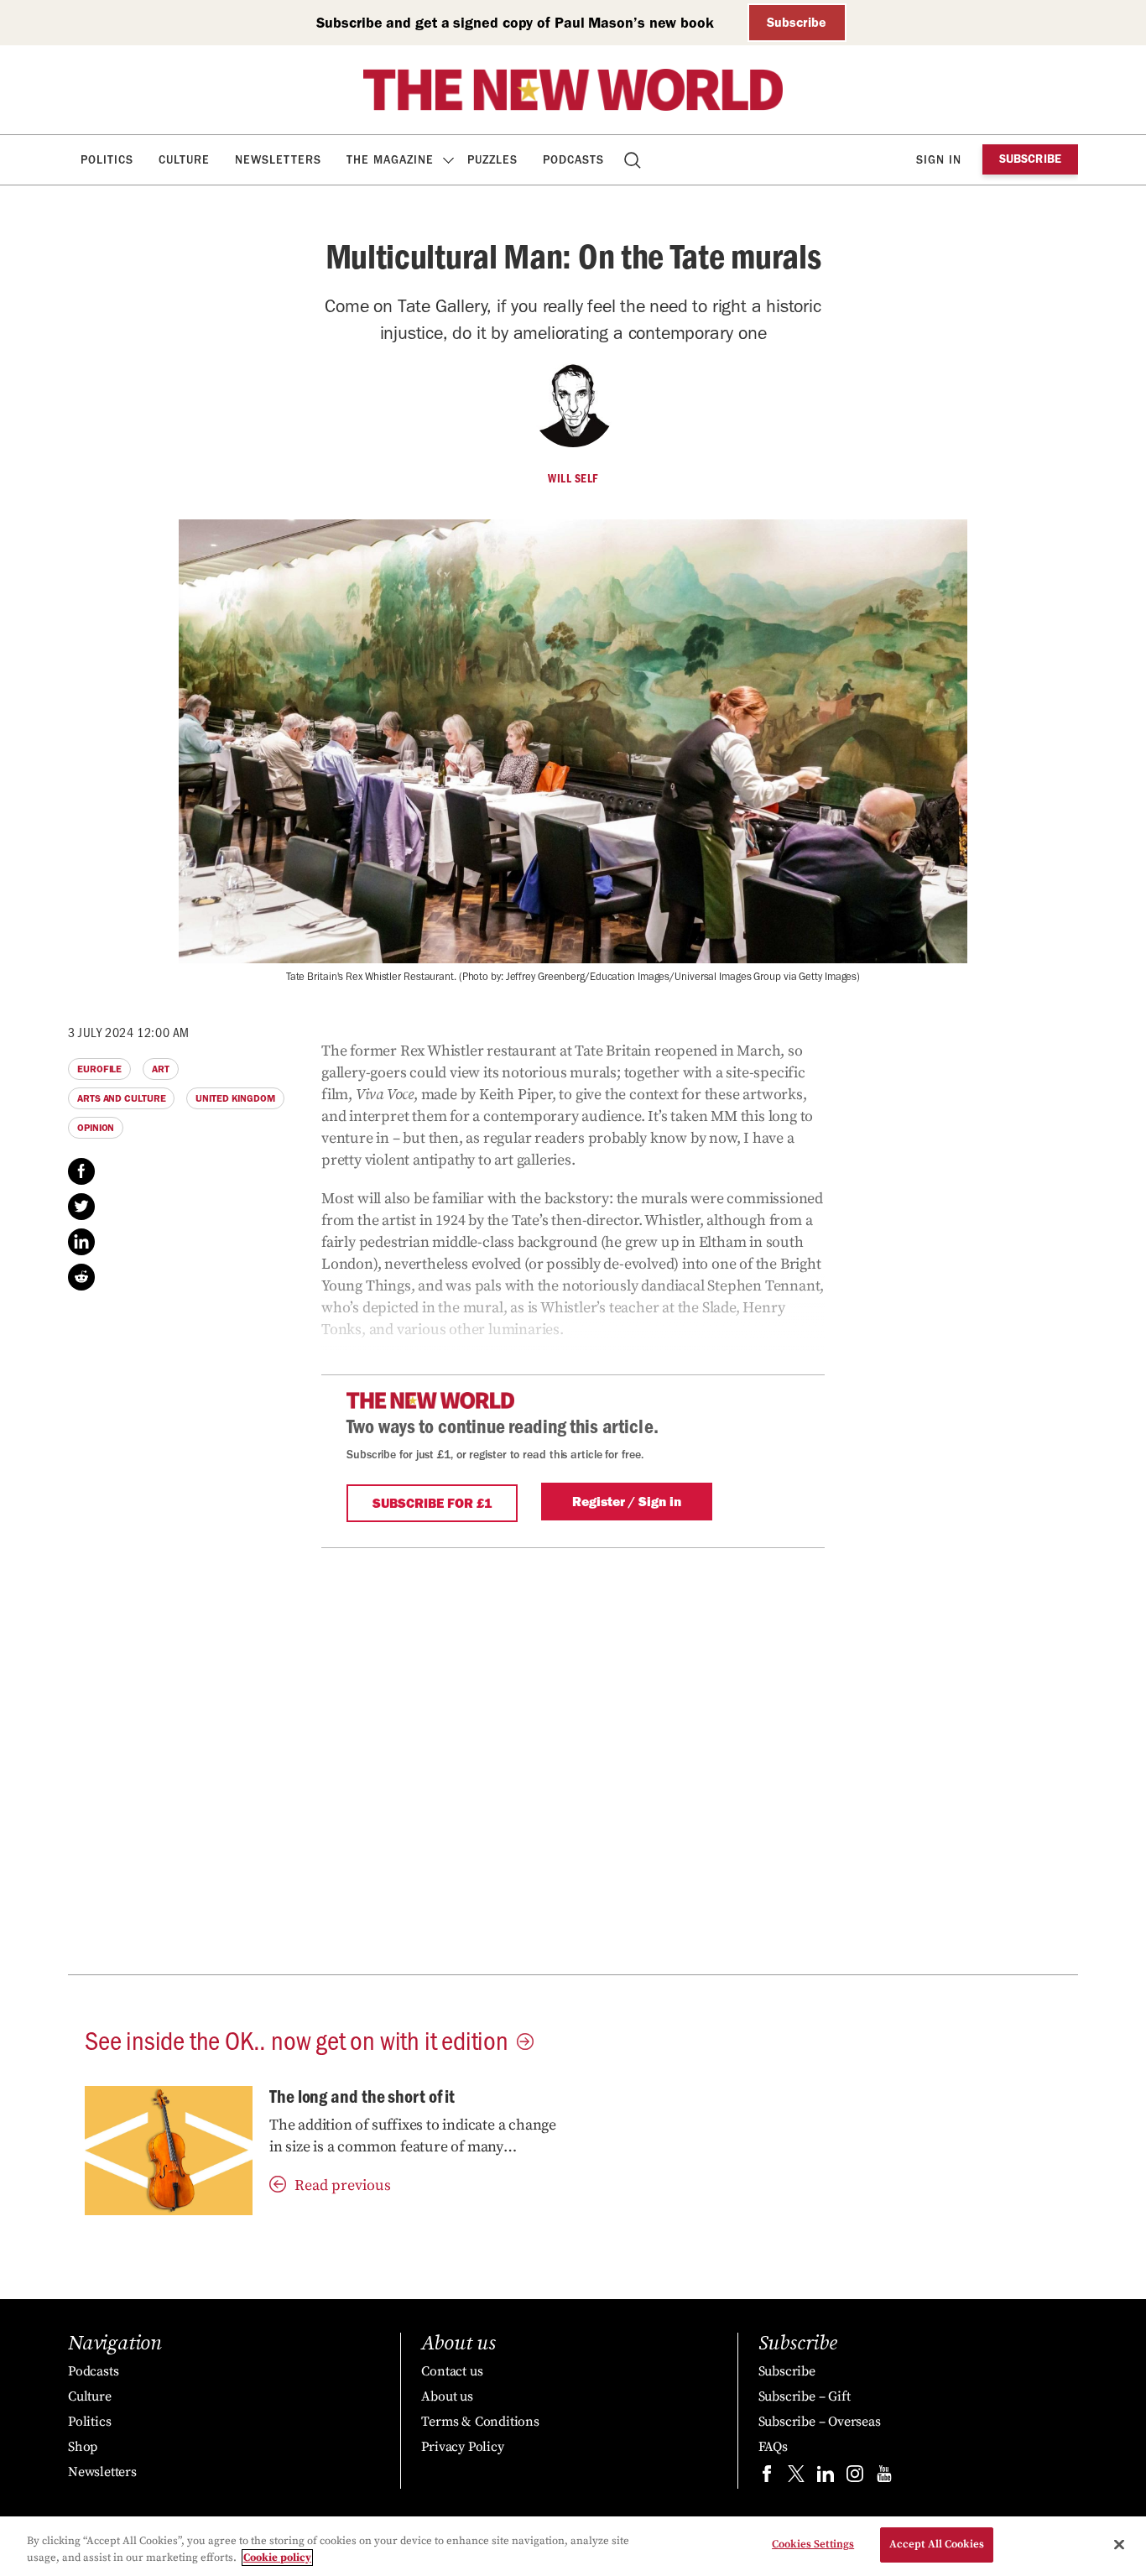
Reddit (81, 1277)
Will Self (573, 478)
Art (161, 1069)
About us (447, 2396)
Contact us (452, 2371)
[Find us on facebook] (767, 2477)
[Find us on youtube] (884, 2477)
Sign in (939, 160)
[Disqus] (573, 1758)
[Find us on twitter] (796, 2477)
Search (634, 160)
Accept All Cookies (937, 2544)
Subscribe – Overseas (820, 2422)
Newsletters (278, 160)
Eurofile (99, 1069)
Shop (83, 2447)
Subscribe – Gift (805, 2396)
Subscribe (797, 22)
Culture (184, 160)
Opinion (96, 1128)
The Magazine (390, 160)
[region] (573, 2546)
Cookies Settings (813, 2544)
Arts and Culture (121, 1098)
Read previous (343, 2185)
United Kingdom (235, 1098)
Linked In (81, 1242)
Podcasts (573, 160)
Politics (107, 160)
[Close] (1119, 2544)
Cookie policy (277, 2558)
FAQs (773, 2447)
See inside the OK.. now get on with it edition (297, 2039)
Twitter (81, 1207)
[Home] (573, 90)
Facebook (81, 1171)
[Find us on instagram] (855, 2477)
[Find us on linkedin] (826, 2477)
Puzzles (492, 160)
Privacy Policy (462, 2447)
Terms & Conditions (480, 2422)
